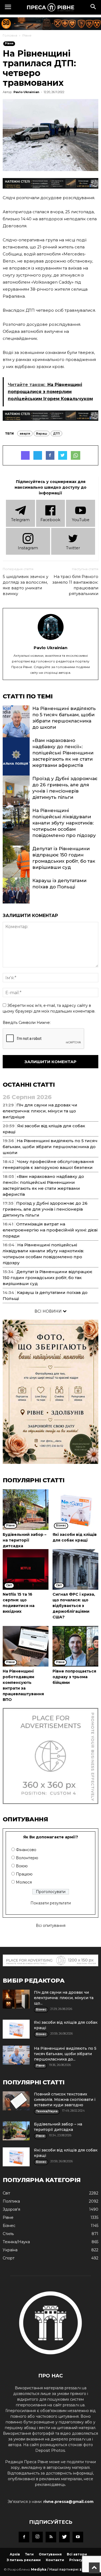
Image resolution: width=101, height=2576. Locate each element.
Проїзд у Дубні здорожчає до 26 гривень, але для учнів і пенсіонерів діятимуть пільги (45, 1209)
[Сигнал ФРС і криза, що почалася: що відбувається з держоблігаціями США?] (75, 1569)
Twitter (73, 548)
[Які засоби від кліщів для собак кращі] (75, 1510)
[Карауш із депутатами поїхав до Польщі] (16, 898)
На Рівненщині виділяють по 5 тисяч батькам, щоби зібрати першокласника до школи (50, 1147)
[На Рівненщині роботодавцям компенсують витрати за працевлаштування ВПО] (26, 1646)
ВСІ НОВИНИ (49, 1311)
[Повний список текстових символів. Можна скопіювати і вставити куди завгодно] (16, 2101)
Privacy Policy (82, 2560)
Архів (15, 2554)
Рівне (27, 35)
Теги (29, 2554)
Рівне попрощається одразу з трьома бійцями (74, 1677)
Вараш (42, 433)
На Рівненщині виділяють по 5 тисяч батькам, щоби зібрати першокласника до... (65, 2054)
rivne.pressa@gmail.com (68, 2502)
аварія (25, 433)
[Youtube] (78, 2537)
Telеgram (20, 520)
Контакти (55, 2560)
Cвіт (6, 2193)
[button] (93, 7)
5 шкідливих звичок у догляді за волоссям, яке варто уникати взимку (25, 585)
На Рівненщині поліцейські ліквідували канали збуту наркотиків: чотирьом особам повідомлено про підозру (64, 823)
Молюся (24, 1882)
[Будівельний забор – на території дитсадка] (26, 1510)
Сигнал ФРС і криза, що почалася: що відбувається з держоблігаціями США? (74, 1606)
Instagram (28, 548)
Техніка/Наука (16, 2242)
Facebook (50, 520)
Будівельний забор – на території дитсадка (25, 1540)
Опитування (50, 2554)
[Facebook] (24, 2537)
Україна (10, 2250)
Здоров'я (11, 2209)
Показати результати (51, 1903)
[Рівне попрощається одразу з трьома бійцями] (75, 1646)
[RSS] (51, 2537)
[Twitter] (64, 2537)
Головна (10, 35)
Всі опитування (51, 1926)
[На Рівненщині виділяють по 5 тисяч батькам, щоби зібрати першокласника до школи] (16, 726)
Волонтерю (27, 1858)
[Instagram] (37, 2537)
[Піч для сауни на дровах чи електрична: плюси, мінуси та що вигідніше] (16, 1999)
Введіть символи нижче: (27, 1023)
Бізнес (9, 2226)
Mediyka (39, 2569)
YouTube (81, 520)
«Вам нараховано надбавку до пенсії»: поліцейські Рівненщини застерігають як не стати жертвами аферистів (63, 753)
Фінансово (26, 1850)
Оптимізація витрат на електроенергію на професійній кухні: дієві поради (50, 1230)
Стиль (8, 2234)
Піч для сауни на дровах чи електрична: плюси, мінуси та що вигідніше (40, 1111)
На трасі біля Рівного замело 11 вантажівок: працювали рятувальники (75, 585)
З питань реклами (24, 2560)
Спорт (9, 2258)
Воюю (22, 1866)
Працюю (24, 1874)
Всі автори (77, 2554)
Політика (11, 2201)
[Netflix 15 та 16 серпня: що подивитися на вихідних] (26, 1569)
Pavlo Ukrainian (26, 92)
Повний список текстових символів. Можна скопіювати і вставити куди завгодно (65, 2099)
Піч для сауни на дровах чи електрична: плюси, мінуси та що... (64, 1998)
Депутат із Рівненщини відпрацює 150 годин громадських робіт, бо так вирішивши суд (48, 1278)
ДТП (56, 433)
